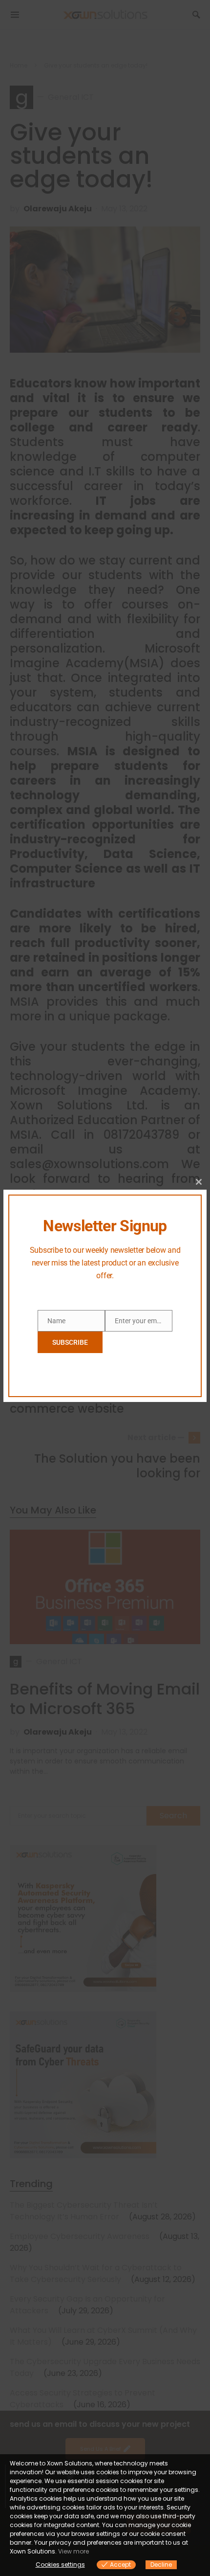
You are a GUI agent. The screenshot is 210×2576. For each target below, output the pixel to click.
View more (73, 2551)
